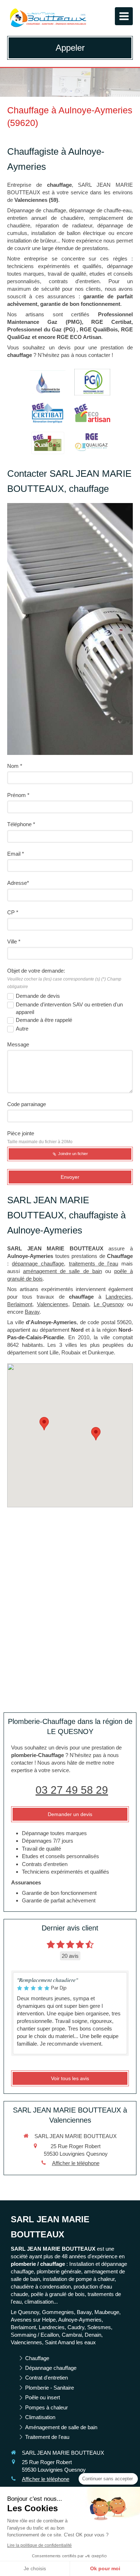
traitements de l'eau (94, 1264)
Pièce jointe (40, 1137)
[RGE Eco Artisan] (92, 413)
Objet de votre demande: (64, 978)
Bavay (32, 1312)
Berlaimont (20, 1304)
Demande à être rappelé (44, 1020)
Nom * (15, 766)
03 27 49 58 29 (72, 1790)
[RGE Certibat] (48, 413)
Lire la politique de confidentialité (39, 2545)
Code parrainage (27, 1104)
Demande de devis (38, 996)
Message (18, 1044)
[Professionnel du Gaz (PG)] (48, 382)
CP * (13, 912)
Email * (16, 854)
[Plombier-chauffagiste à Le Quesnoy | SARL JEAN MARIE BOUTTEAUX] (48, 18)
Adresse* (18, 883)
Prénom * (18, 795)
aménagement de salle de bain (62, 1271)
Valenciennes (53, 1304)
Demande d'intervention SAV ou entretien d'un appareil (69, 1008)
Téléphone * (21, 824)
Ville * (14, 941)
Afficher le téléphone (76, 2163)
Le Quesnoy (109, 1304)
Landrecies (118, 1297)
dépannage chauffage (38, 1264)
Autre (22, 1029)
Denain (81, 1304)
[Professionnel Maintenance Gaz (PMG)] (92, 382)
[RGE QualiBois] (48, 443)
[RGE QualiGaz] (92, 443)
